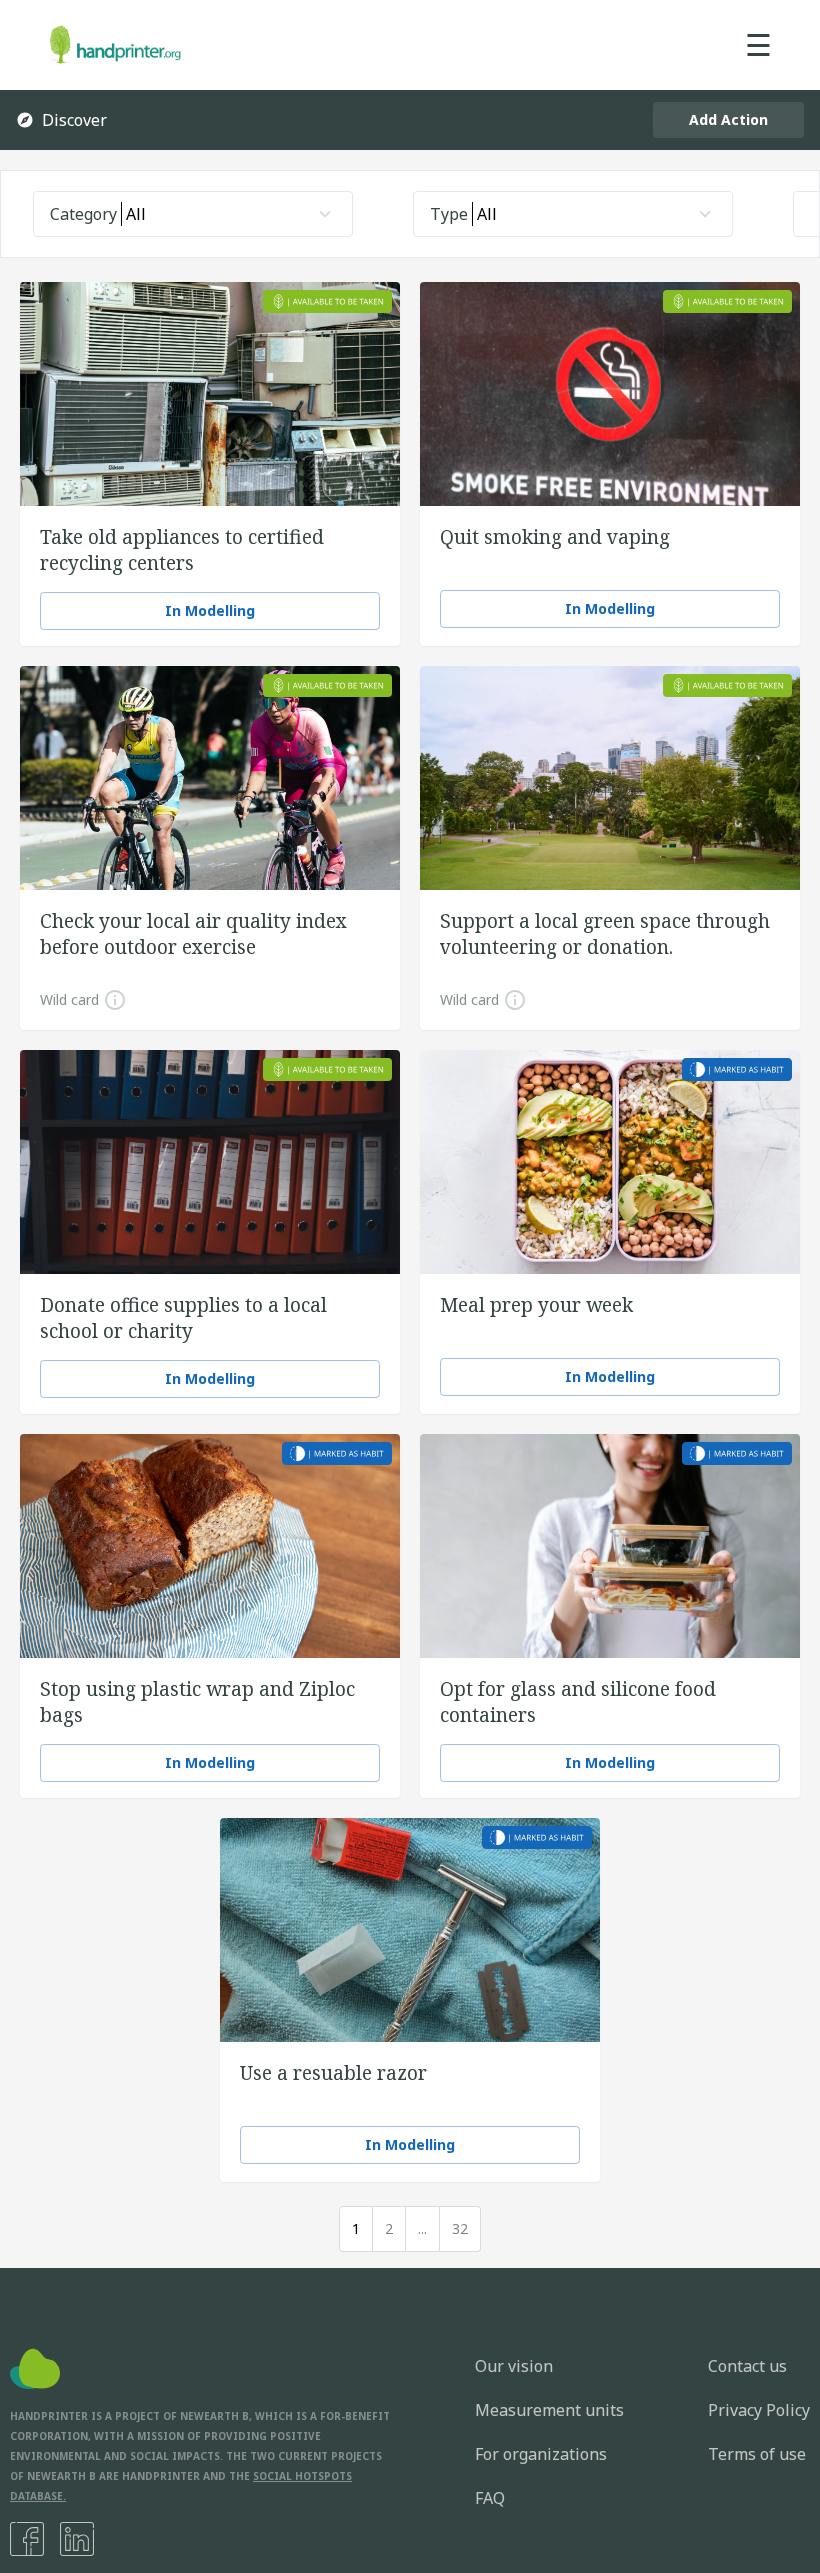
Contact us (747, 2366)
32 (460, 2228)
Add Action (728, 119)
